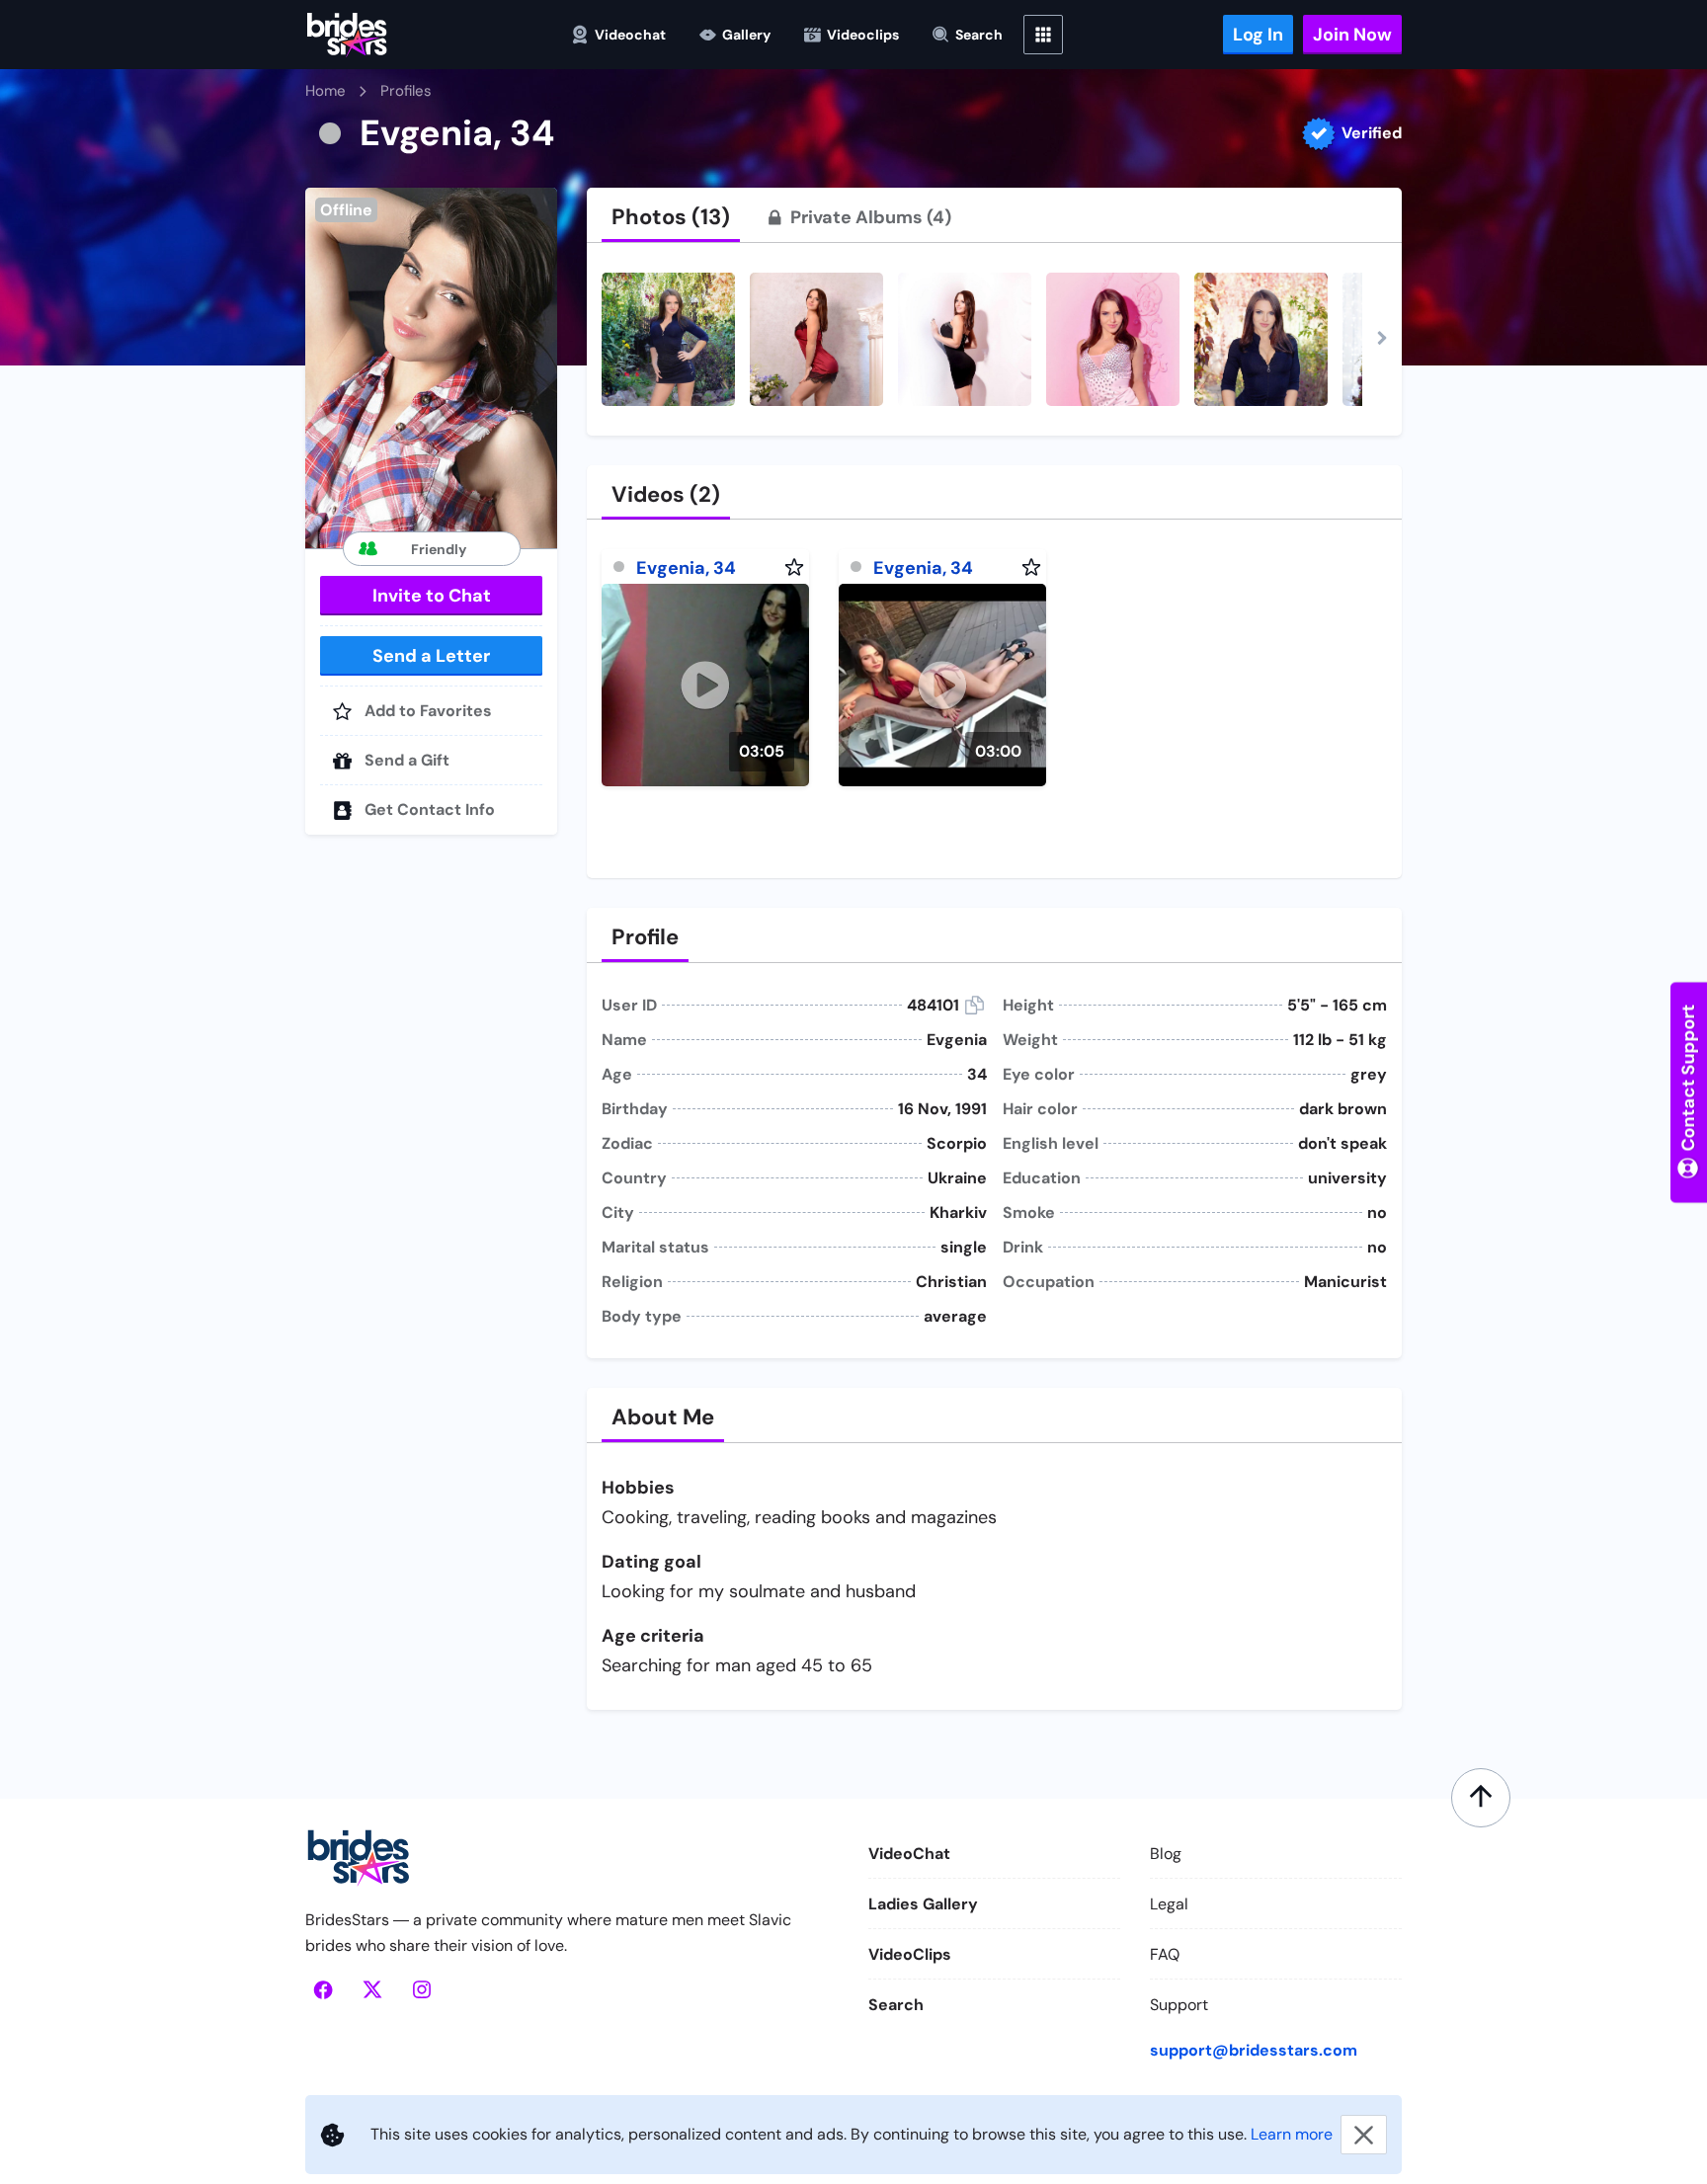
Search (896, 2005)
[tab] (671, 217)
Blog (1166, 1854)
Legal (1169, 1904)
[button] (431, 368)
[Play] (705, 685)
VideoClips (910, 1954)
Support (1179, 2005)
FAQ (1165, 1954)
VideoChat (909, 1854)
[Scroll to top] (1481, 1798)
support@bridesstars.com (1254, 2050)
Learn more (1292, 2134)
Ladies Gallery (923, 1904)
